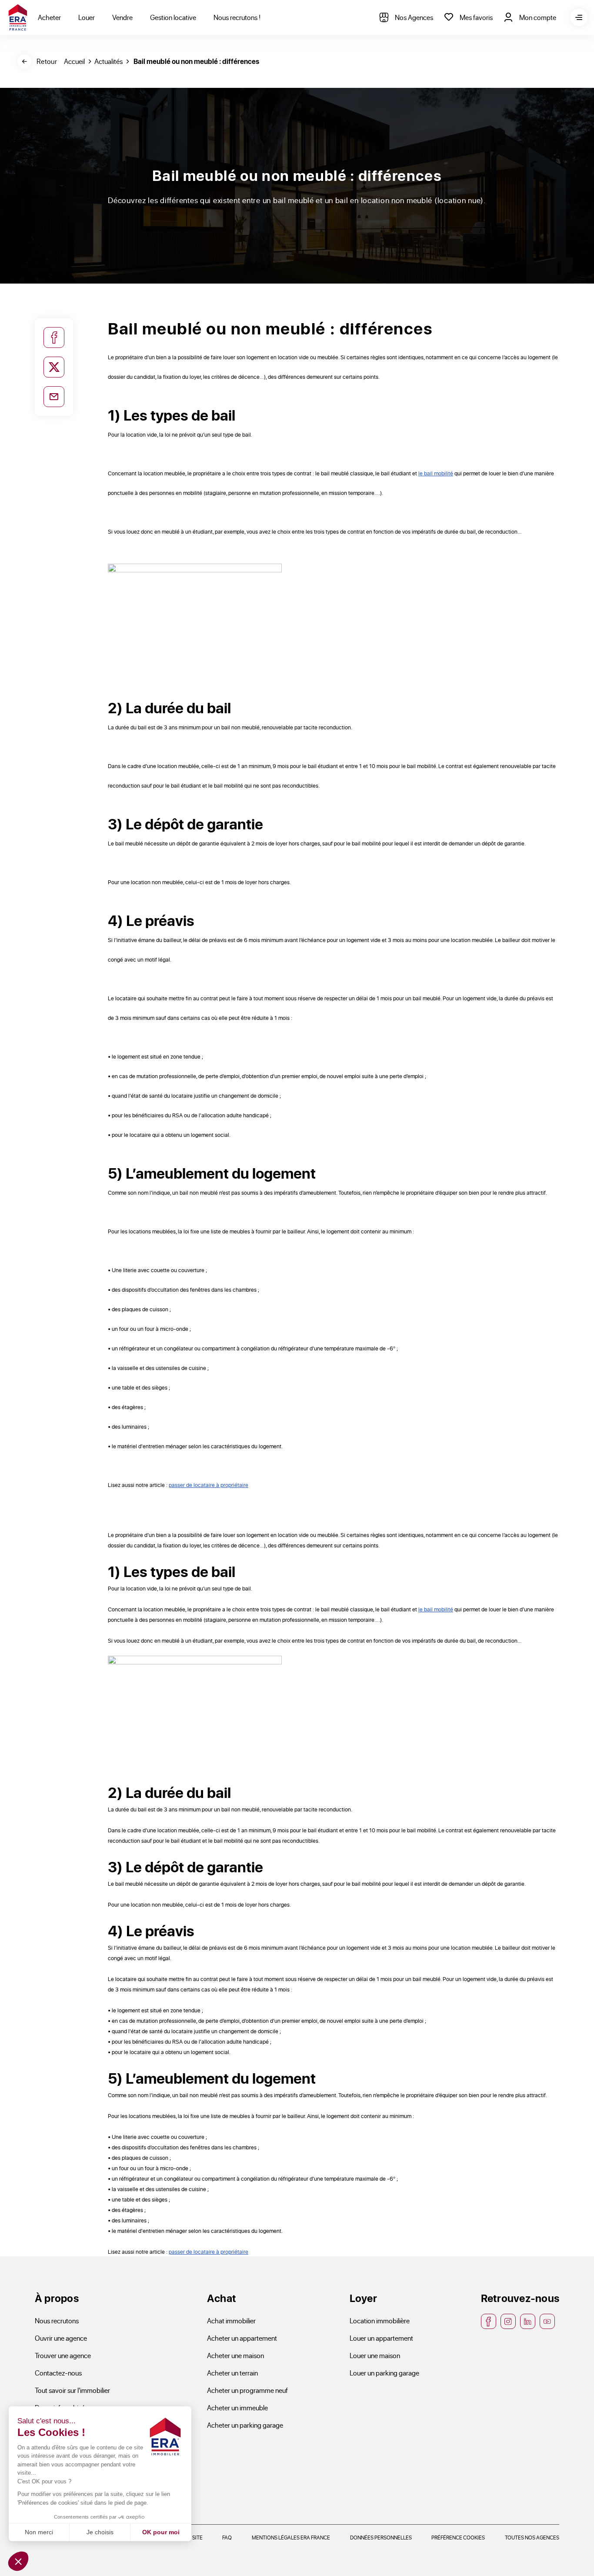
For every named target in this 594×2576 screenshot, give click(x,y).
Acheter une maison (235, 2355)
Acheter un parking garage (245, 2425)
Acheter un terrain (232, 2373)
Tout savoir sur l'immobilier (72, 2390)
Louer (87, 17)
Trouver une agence (63, 2355)
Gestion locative (173, 17)
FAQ (227, 2537)
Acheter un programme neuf (247, 2390)
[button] (18, 2561)
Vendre (122, 17)
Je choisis (100, 2532)
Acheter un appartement (242, 2338)
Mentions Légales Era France (291, 2537)
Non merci (39, 2532)
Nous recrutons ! (237, 17)
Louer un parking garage (384, 2373)
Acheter (49, 17)
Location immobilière (380, 2320)
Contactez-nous (58, 2373)
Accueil (74, 61)
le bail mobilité (436, 473)
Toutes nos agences (532, 2537)
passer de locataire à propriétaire (209, 1485)
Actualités (108, 61)
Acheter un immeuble (237, 2407)
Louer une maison (375, 2355)
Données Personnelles (381, 2537)
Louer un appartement (381, 2338)
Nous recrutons (57, 2320)
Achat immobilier (231, 2320)
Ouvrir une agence (61, 2338)
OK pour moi (161, 2532)
